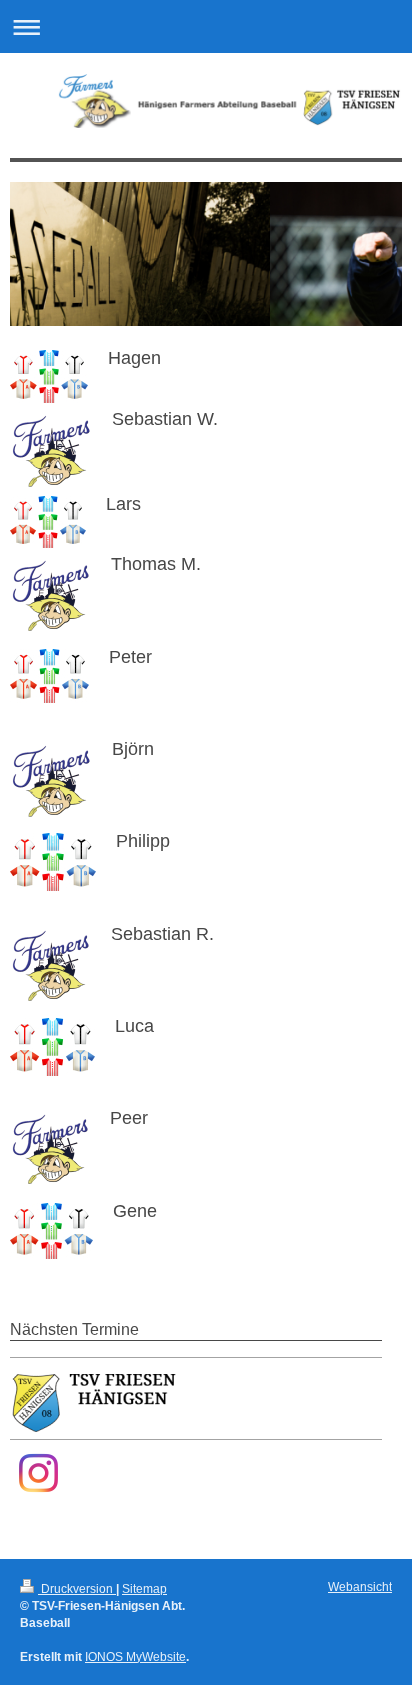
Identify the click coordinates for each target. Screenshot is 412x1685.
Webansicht (360, 1587)
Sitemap (144, 1589)
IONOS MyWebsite (135, 1657)
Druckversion (77, 1589)
